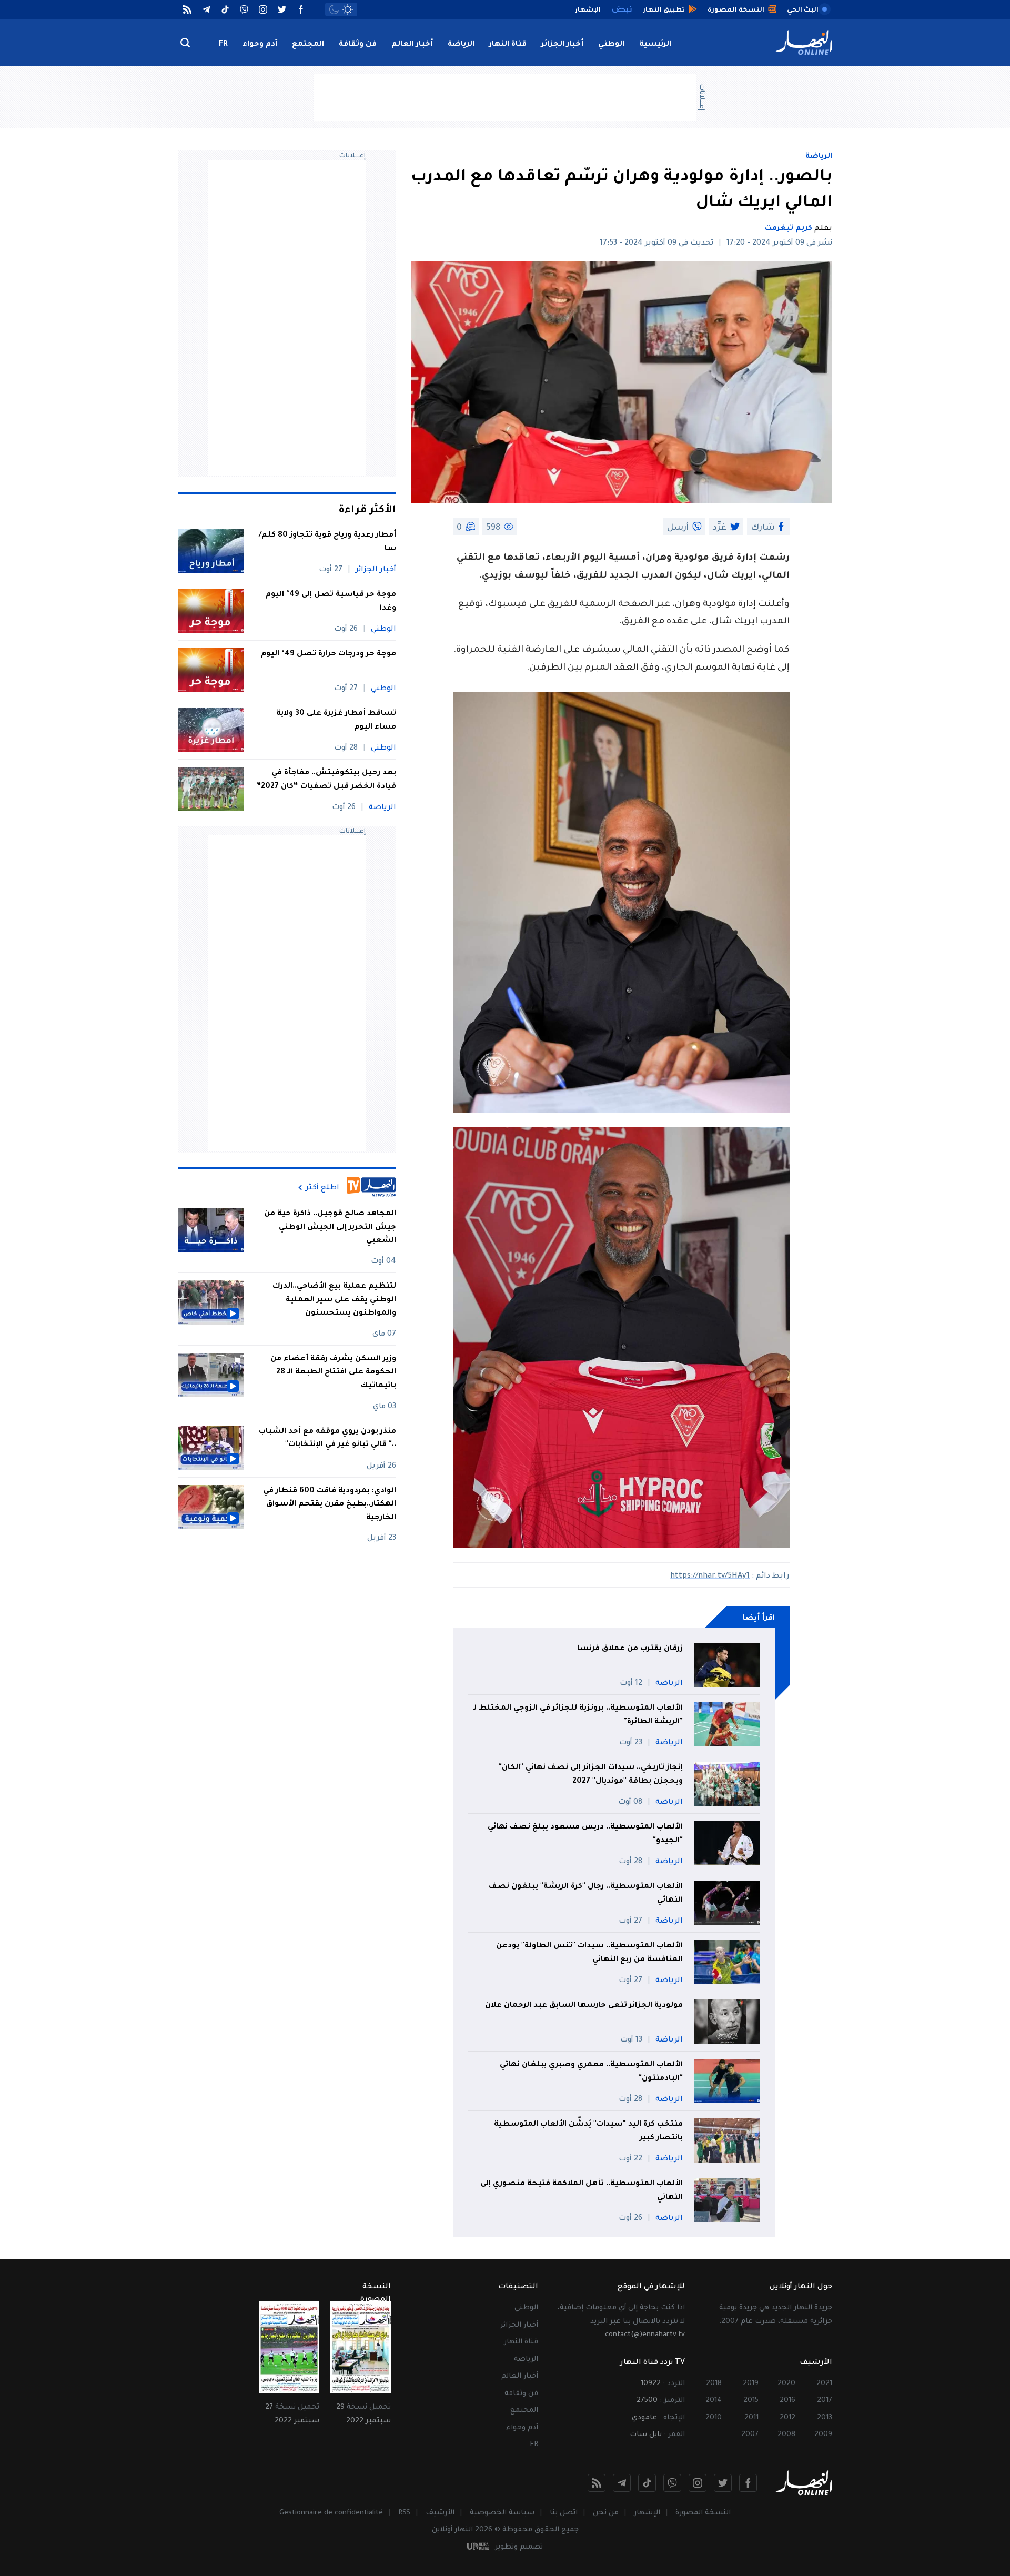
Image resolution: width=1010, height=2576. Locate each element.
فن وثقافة (358, 45)
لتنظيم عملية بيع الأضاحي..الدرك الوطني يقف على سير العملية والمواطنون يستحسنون (334, 1300)
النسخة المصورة (703, 2513)
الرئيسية (655, 45)
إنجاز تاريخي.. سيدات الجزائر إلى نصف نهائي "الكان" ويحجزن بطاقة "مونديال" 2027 (591, 1775)
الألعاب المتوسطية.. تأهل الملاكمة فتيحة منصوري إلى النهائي (582, 2191)
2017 (825, 2401)
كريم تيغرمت (789, 229)
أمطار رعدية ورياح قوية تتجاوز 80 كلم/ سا (327, 542)
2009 (823, 2435)
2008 (786, 2435)
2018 (714, 2384)
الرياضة (461, 45)
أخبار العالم (412, 45)
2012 (787, 2418)
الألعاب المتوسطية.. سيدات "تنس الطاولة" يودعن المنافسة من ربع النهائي (589, 1953)
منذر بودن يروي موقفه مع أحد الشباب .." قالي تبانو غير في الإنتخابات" (327, 1439)
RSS (404, 2513)
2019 (751, 2384)
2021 (824, 2384)
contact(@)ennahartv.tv (645, 2335)
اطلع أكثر (322, 1188)
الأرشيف (440, 2513)
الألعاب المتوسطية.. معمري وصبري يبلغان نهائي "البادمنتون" (591, 2072)
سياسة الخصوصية (502, 2513)
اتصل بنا (564, 2513)
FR (223, 45)
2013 (825, 2418)
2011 (751, 2418)
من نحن (606, 2513)
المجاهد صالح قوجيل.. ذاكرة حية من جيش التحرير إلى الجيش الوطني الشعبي (330, 1228)
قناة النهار (508, 45)
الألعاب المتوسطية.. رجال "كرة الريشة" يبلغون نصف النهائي (586, 1894)
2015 (751, 2401)
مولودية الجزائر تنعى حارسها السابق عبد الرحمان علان (584, 2006)
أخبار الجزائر (562, 45)
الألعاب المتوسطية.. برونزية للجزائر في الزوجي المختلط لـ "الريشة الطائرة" (578, 1715)
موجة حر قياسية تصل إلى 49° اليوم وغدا (331, 602)
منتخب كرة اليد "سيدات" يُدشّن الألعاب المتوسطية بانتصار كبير (588, 2131)
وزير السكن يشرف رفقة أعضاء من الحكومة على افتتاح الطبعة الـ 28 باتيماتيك (333, 1373)
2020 (786, 2384)
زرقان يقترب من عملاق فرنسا (630, 1649)
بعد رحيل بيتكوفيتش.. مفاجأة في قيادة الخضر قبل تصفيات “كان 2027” (326, 780)
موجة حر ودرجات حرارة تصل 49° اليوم (329, 654)
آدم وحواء (260, 45)
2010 (714, 2418)
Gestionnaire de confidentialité (331, 2513)
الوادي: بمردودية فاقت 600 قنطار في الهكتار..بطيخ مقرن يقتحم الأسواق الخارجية (330, 1505)
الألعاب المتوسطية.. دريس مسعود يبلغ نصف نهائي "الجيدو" (585, 1834)
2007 (750, 2435)
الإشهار (647, 2513)
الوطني (611, 45)
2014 (714, 2401)
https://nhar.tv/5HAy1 (710, 1577)
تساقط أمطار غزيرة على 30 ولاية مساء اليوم (336, 721)
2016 (787, 2401)
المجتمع (308, 45)
